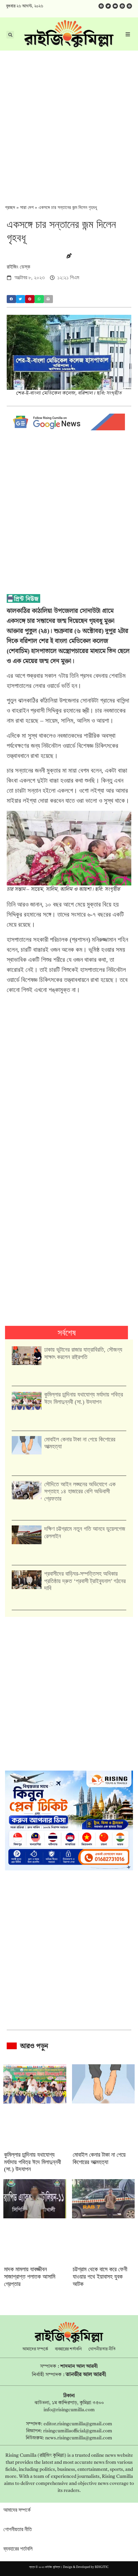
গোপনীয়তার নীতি (102, 2349)
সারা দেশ (27, 207)
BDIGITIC (102, 2567)
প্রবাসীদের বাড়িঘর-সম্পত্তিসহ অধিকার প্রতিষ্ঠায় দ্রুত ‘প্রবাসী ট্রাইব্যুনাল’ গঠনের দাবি (85, 1581)
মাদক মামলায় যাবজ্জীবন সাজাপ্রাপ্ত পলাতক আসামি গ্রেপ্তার (30, 2276)
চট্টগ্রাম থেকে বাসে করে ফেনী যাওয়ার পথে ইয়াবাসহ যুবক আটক (100, 2276)
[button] (11, 299)
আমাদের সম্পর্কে (35, 2349)
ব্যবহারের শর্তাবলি (68, 2349)
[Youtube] (115, 6)
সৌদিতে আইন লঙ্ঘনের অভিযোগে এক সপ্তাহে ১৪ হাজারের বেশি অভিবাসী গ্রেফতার (80, 1491)
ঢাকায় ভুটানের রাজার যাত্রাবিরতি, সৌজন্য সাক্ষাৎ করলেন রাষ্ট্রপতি (83, 1353)
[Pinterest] (129, 6)
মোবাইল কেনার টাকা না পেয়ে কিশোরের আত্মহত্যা (99, 2158)
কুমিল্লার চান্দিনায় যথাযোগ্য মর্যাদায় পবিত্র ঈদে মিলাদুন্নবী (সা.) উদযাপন (84, 1398)
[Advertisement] (69, 123)
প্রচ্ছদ (10, 207)
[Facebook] (101, 6)
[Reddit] (122, 6)
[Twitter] (108, 6)
